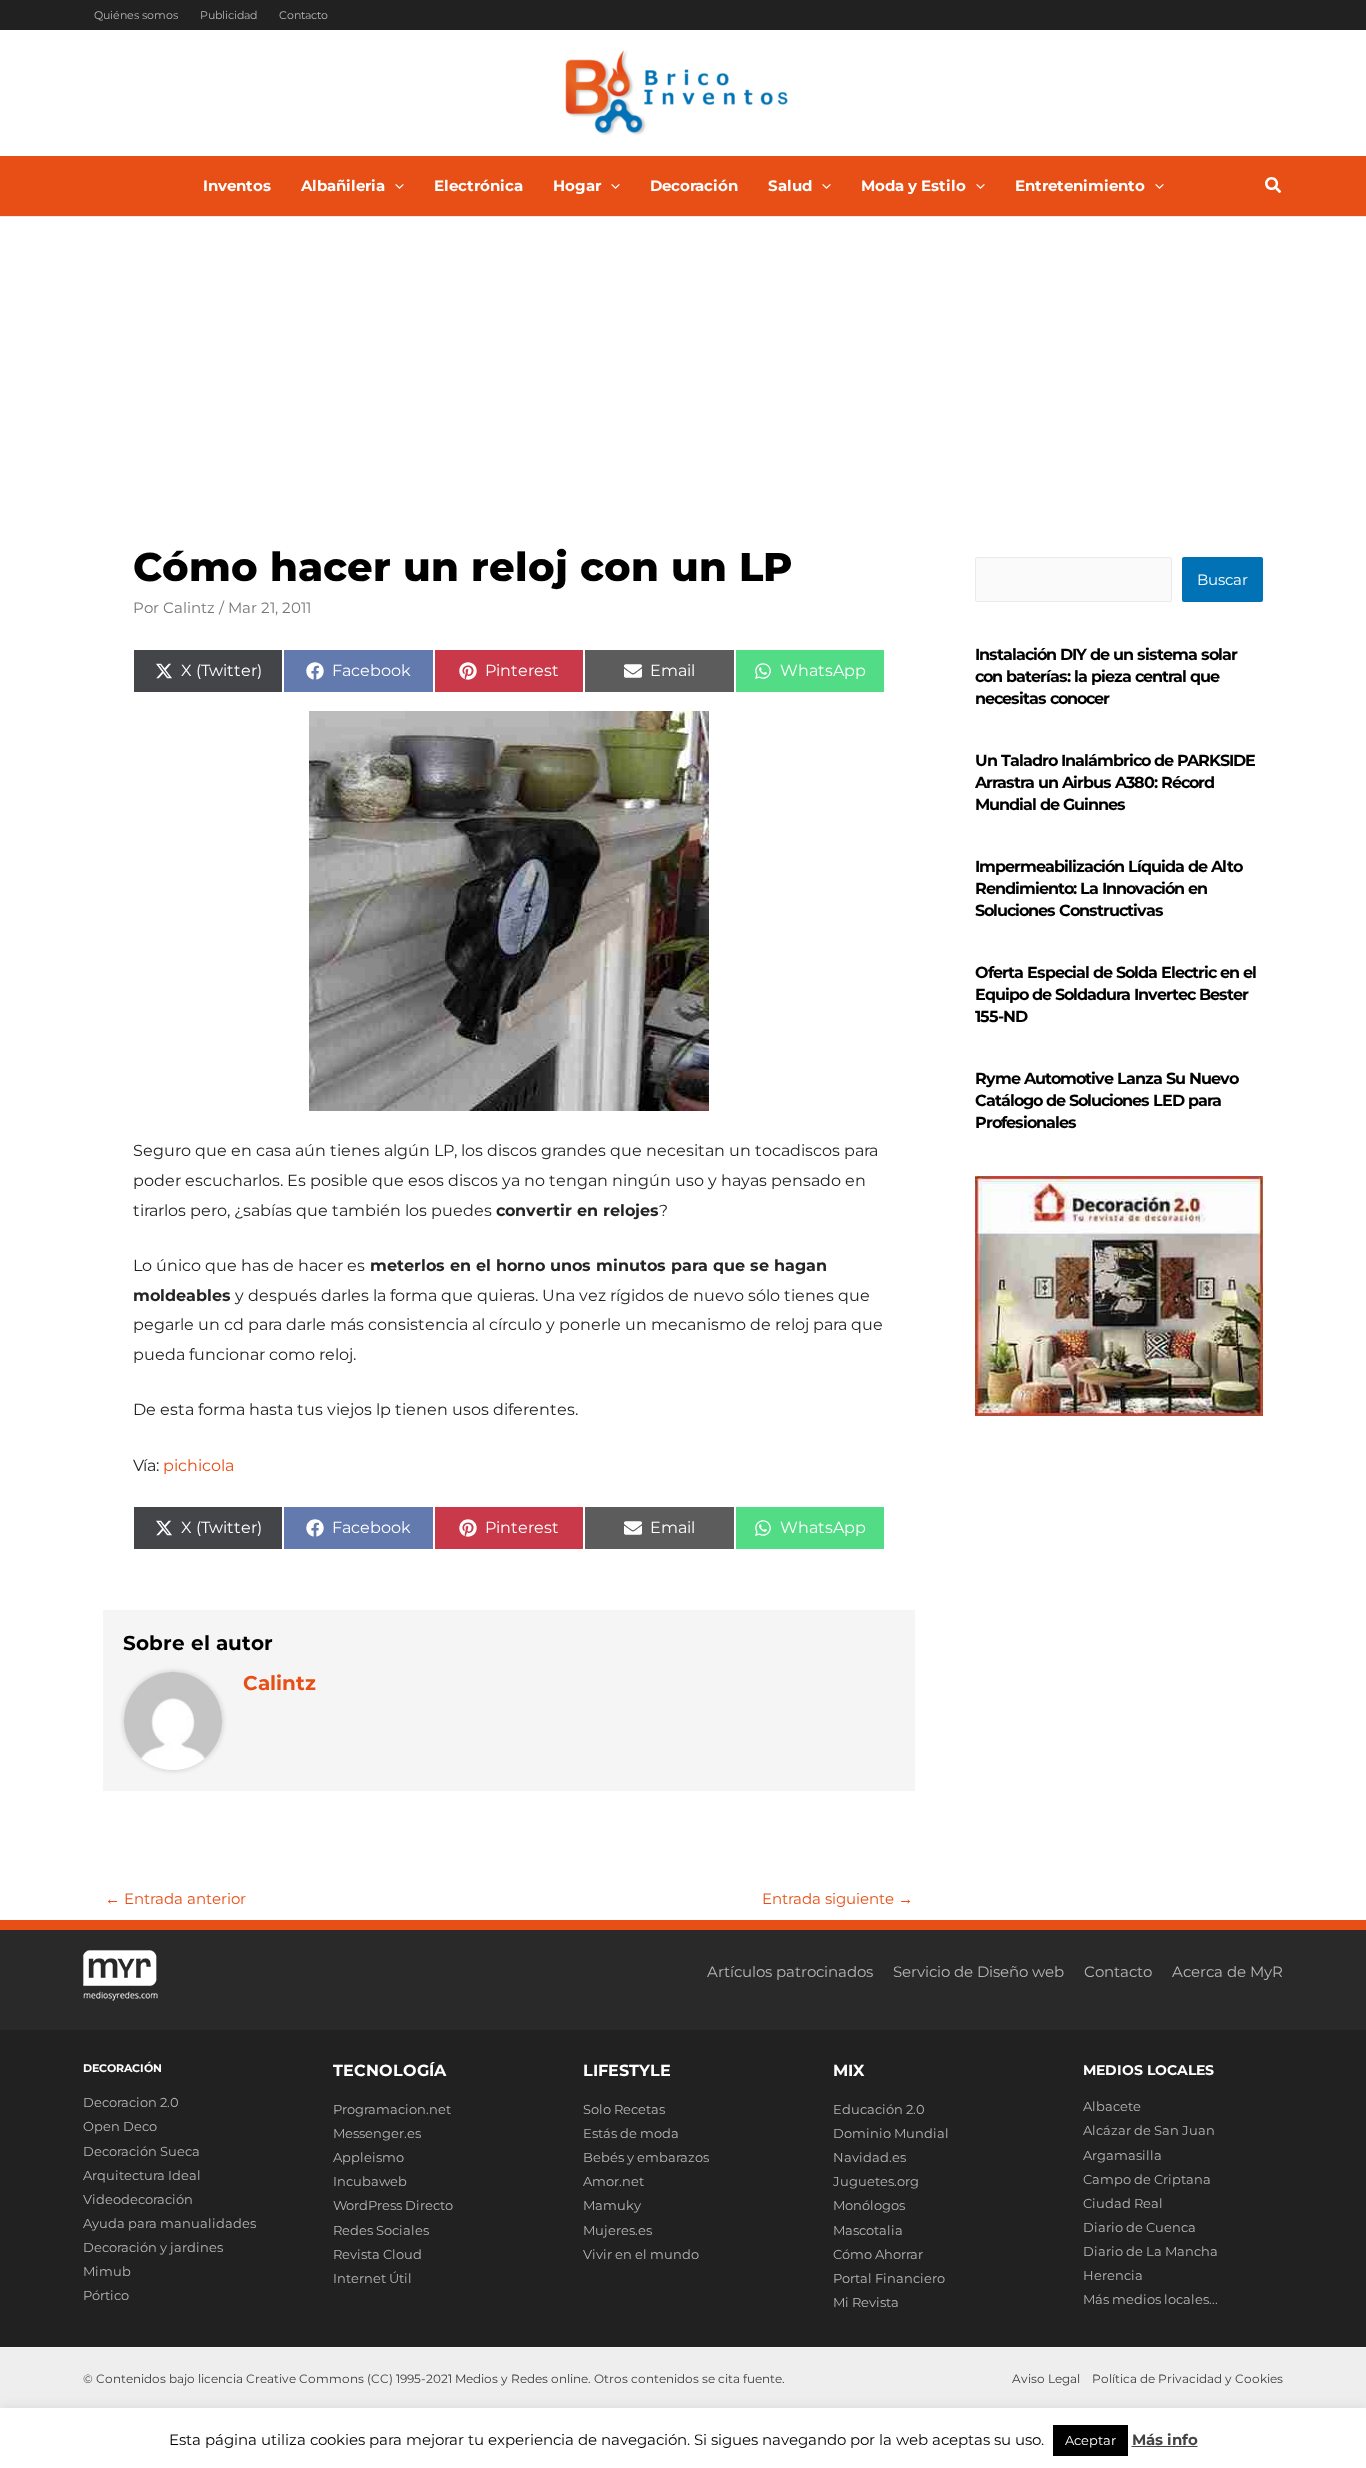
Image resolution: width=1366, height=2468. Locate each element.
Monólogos (869, 2205)
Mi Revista (866, 2302)
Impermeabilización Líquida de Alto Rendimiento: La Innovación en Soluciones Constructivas (1108, 888)
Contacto (303, 15)
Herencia (1113, 2275)
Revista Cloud (377, 2254)
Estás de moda (631, 2133)
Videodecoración (138, 2199)
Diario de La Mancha (1150, 2251)
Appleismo (368, 2157)
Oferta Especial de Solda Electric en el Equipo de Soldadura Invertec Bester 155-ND (1115, 994)
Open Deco (120, 2126)
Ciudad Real (1123, 2203)
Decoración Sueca (141, 2151)
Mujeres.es (617, 2230)
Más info (1165, 2439)
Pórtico (106, 2295)
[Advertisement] (683, 367)
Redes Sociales (381, 2230)
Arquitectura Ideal (142, 2175)
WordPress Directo (393, 2205)
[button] (394, 186)
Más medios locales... (1150, 2299)
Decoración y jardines (153, 2247)
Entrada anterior (175, 1898)
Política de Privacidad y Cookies (1187, 2378)
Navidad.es (869, 2157)
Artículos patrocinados (790, 1971)
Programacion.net (392, 2109)
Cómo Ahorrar (878, 2254)
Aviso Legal (1046, 2378)
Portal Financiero (889, 2278)
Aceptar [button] (1090, 2440)
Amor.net (613, 2181)
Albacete (1112, 2106)
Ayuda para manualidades (169, 2223)
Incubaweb (370, 2181)
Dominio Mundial (891, 2133)
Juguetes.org (876, 2181)
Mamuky (612, 2205)
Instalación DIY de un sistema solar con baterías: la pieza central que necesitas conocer (1106, 676)
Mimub (107, 2271)
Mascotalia (868, 2230)
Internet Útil (372, 2278)
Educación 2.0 (879, 2109)
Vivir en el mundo (641, 2254)
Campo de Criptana (1147, 2179)
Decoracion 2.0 (131, 2102)
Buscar (1222, 579)
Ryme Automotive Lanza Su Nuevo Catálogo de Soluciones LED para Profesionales (1106, 1100)
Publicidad (228, 15)
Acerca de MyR (1227, 1971)
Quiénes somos (136, 15)
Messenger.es (377, 2133)
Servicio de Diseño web (978, 1971)
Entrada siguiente (837, 1898)
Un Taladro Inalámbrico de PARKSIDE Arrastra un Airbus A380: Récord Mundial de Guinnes (1115, 782)
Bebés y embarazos (646, 2157)
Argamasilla (1122, 2155)
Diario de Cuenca (1139, 2227)
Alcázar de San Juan (1149, 2130)
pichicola (198, 1465)
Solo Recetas (624, 2109)
